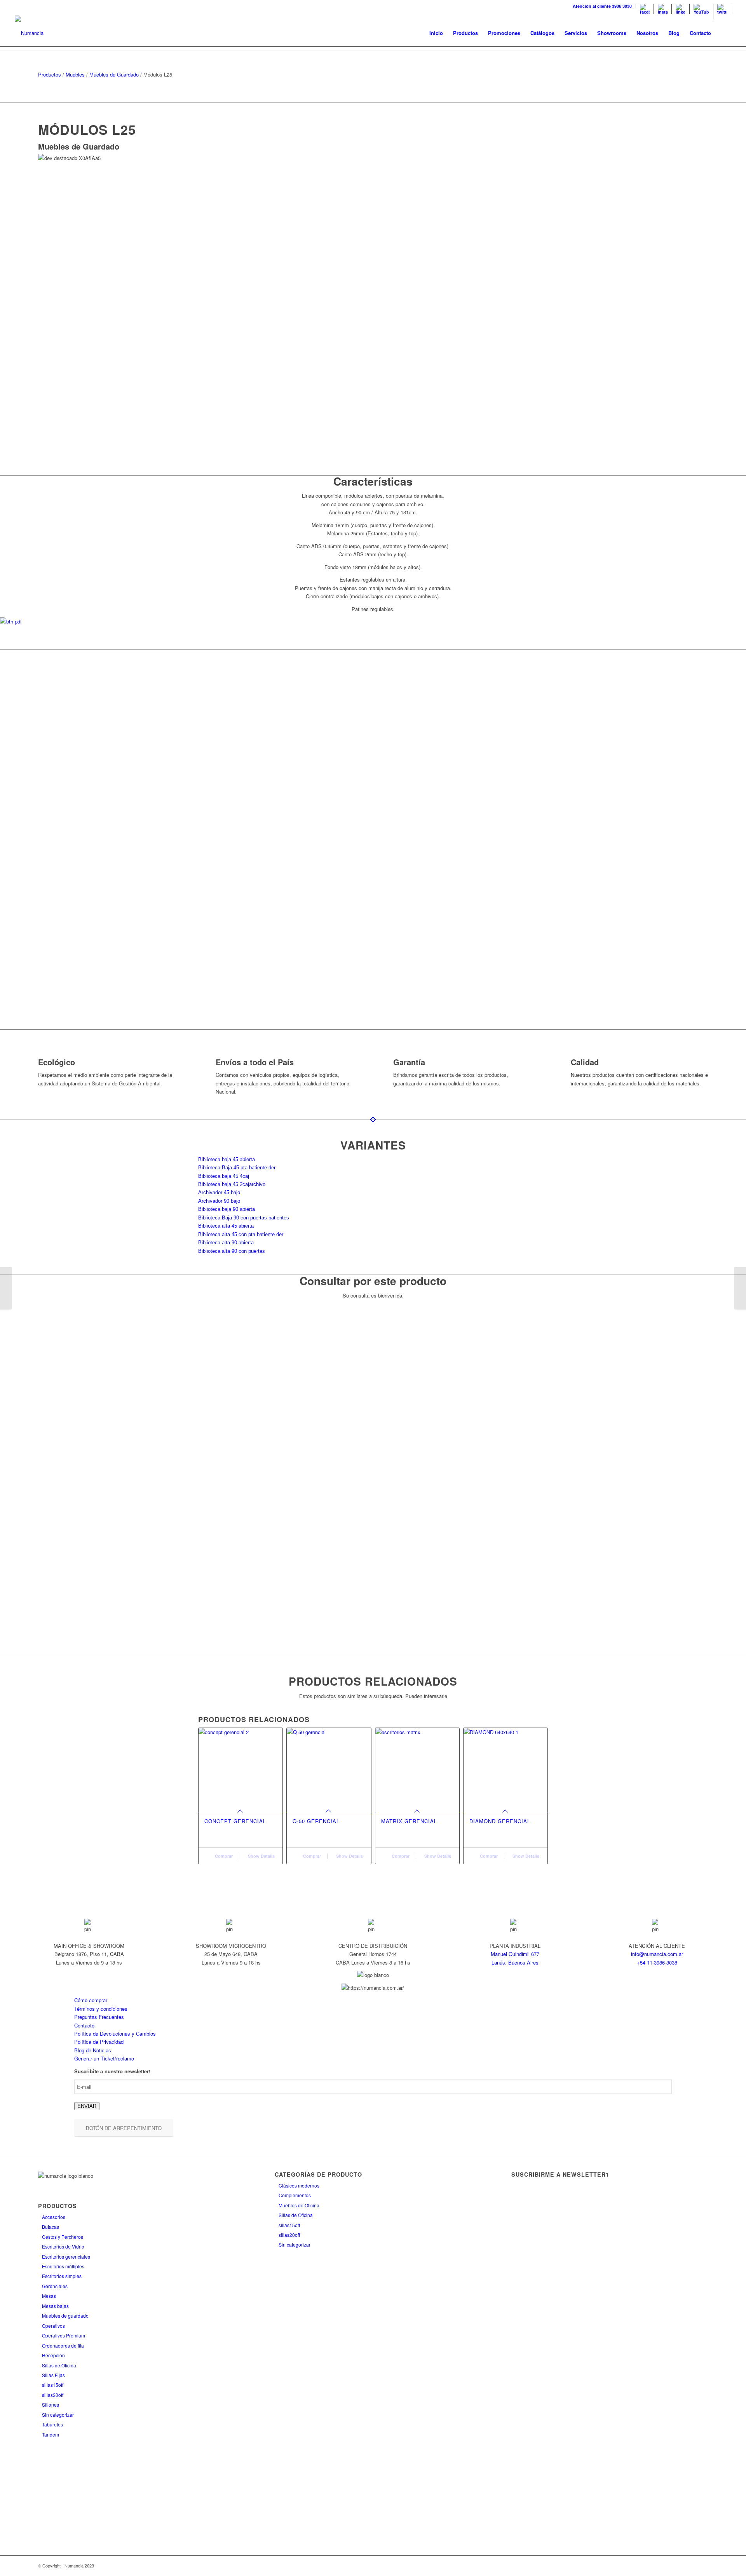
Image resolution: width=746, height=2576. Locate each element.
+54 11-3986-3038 (657, 1962)
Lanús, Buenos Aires (515, 1962)
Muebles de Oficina (299, 2205)
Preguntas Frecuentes (99, 2017)
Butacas (51, 2227)
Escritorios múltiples (63, 2266)
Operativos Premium (64, 2335)
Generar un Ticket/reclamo (104, 2058)
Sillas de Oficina (59, 2365)
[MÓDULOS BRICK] (6, 1288)
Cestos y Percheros (63, 2237)
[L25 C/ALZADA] (740, 1288)
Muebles (75, 74)
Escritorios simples (62, 2276)
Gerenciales (55, 2286)
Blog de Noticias (93, 2050)
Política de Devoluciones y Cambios (115, 2033)
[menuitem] (602, 6)
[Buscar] (724, 33)
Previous (56, 840)
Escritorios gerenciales (66, 2256)
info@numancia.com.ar (657, 1954)
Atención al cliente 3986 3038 (602, 6)
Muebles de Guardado (114, 74)
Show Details (261, 1856)
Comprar (223, 1856)
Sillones (51, 2404)
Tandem (51, 2434)
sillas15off (53, 2385)
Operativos (53, 2326)
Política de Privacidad (99, 2042)
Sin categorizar (58, 2415)
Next (690, 840)
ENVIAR (87, 2106)
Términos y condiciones (101, 2009)
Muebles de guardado (65, 2316)
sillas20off (53, 2395)
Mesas (49, 2296)
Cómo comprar (91, 2000)
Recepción (53, 2355)
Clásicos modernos (299, 2185)
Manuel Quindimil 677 (515, 1954)
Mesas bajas (55, 2306)
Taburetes (52, 2424)
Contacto (84, 2025)
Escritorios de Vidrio (63, 2246)
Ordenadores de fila (63, 2345)
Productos (50, 74)
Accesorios (54, 2217)
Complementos (295, 2195)
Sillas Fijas (53, 2375)
